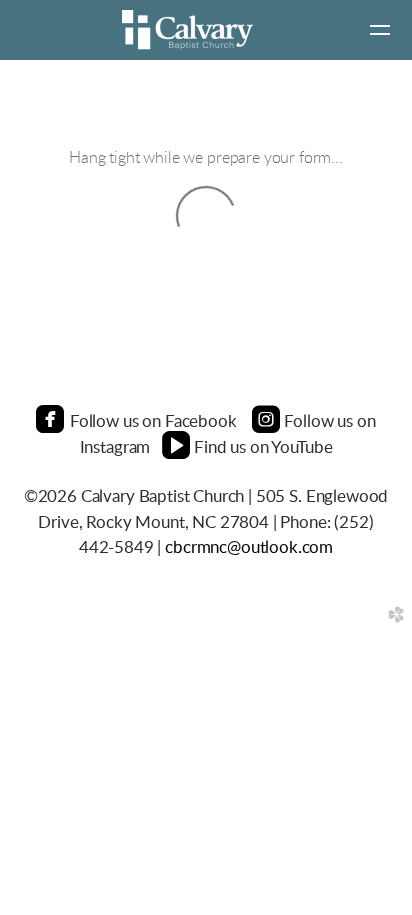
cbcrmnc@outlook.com (249, 547)
